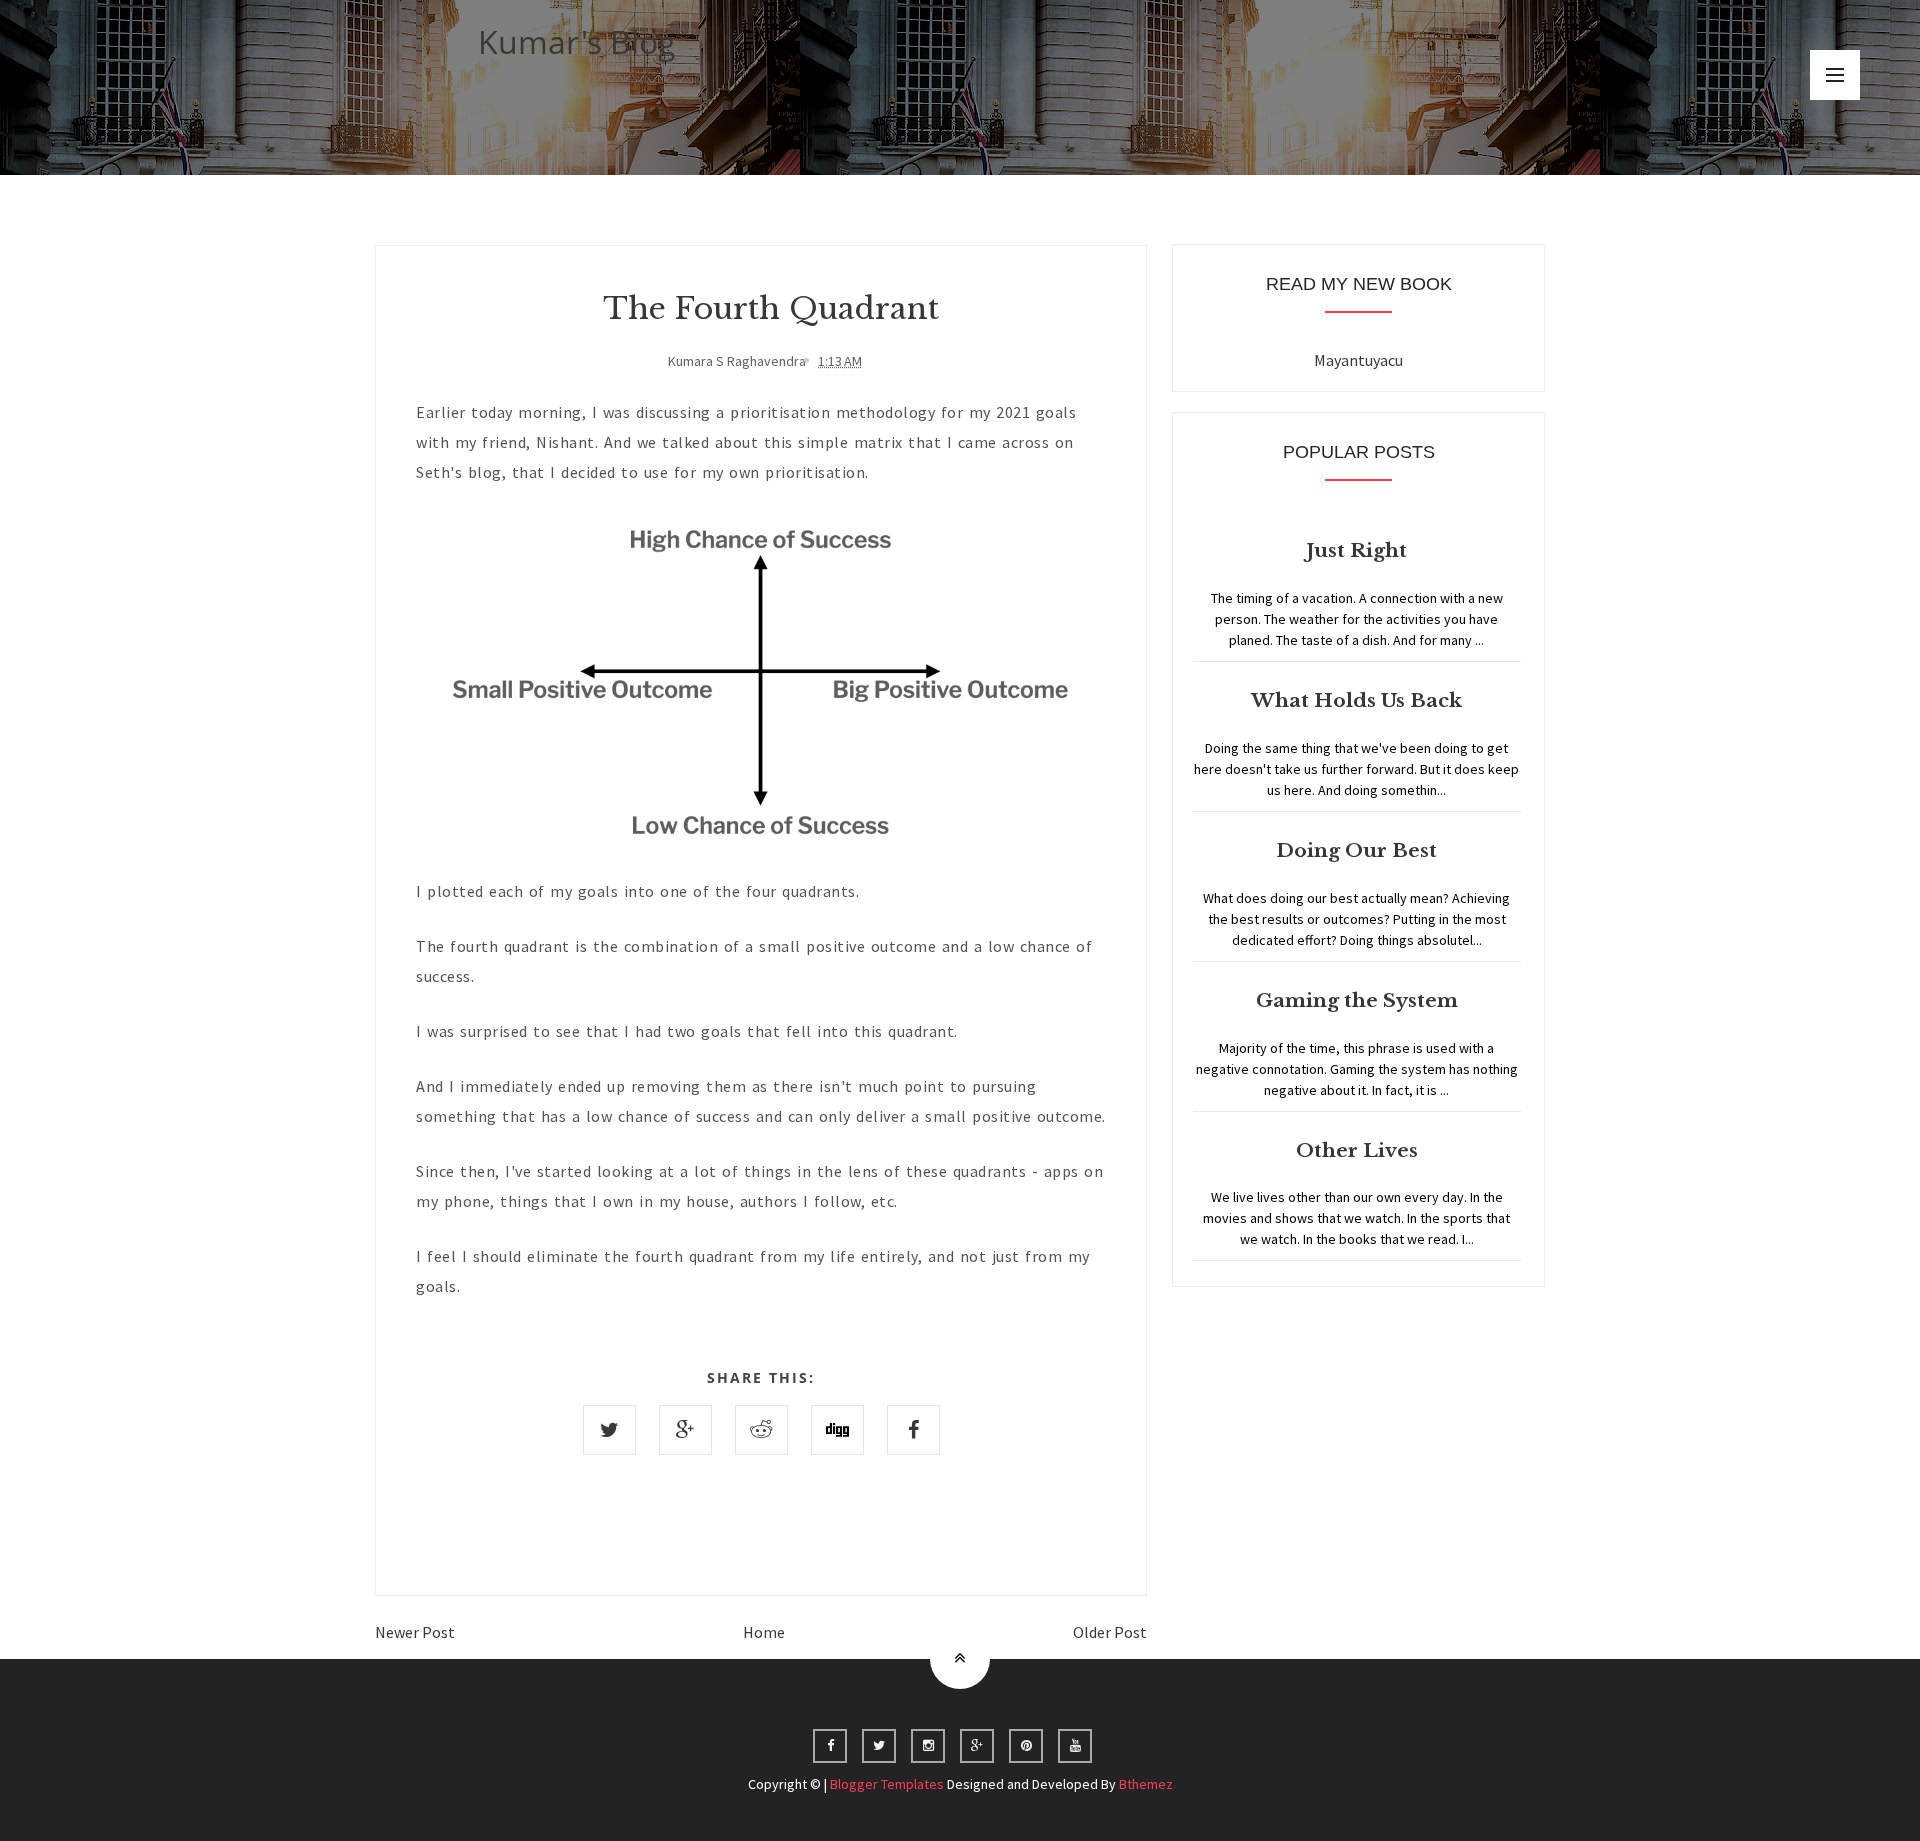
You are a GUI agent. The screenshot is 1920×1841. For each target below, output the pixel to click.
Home (764, 1632)
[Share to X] (609, 1430)
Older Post (1110, 1632)
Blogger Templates (887, 1784)
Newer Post (415, 1632)
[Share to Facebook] (913, 1430)
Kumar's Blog (577, 41)
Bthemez (1146, 1784)
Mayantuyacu (1358, 360)
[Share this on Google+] (685, 1430)
